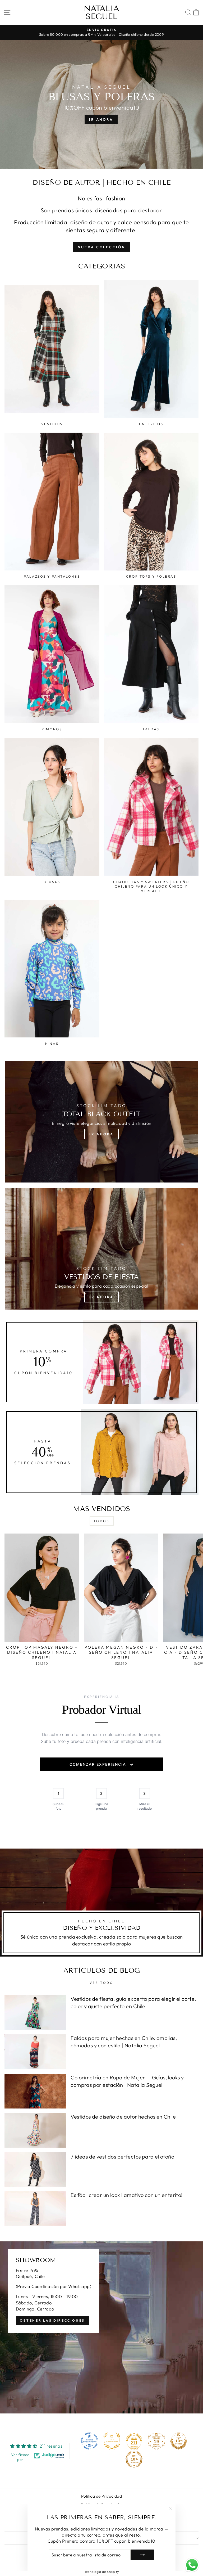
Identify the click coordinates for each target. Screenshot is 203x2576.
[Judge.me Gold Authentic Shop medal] (112, 2441)
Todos (102, 1521)
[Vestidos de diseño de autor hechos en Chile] (35, 2130)
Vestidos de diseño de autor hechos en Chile (123, 2117)
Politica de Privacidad (101, 2496)
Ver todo (102, 1983)
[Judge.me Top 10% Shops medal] (179, 2441)
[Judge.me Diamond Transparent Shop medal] (89, 2441)
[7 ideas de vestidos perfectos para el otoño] (35, 2170)
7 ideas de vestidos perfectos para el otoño (122, 2157)
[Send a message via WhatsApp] (192, 2565)
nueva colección (101, 125)
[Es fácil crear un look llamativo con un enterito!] (35, 2209)
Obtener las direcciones (52, 2320)
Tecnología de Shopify (102, 2571)
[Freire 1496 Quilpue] (101, 2327)
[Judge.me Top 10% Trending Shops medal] (134, 2459)
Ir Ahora (101, 1134)
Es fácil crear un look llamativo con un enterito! (126, 2195)
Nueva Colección (101, 247)
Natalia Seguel (101, 12)
